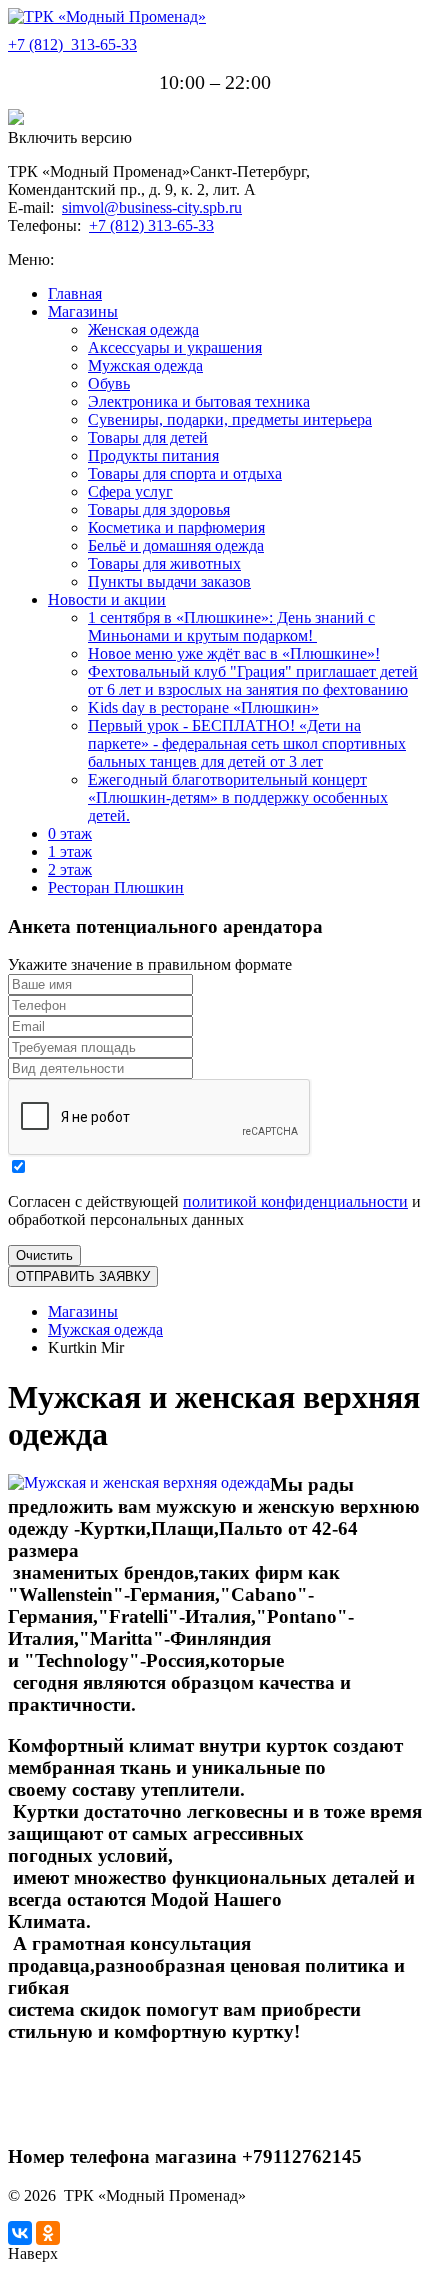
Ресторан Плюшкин (116, 887)
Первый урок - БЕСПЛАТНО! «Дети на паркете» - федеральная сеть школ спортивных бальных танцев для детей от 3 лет (247, 743)
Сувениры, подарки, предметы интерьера (230, 419)
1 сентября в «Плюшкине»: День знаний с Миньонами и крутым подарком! (231, 626)
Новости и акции (107, 599)
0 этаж (70, 833)
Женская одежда (143, 329)
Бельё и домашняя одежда (176, 545)
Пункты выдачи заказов (169, 581)
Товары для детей (148, 437)
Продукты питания (153, 455)
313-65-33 (72, 44)
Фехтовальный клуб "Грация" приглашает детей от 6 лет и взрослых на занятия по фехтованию (253, 680)
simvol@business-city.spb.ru (152, 207)
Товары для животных (164, 563)
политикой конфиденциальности (295, 1201)
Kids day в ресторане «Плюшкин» (203, 707)
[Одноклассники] (48, 2233)
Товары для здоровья (159, 509)
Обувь (109, 383)
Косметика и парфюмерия (176, 527)
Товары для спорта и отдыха (185, 473)
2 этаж (70, 869)
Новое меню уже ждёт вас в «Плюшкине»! (234, 653)
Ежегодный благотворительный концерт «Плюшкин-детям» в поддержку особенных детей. (238, 797)
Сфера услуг (130, 491)
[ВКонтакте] (20, 2233)
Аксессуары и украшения (175, 347)
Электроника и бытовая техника (199, 401)
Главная (75, 293)
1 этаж (70, 851)
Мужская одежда (145, 365)
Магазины (83, 311)
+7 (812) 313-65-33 (151, 225)
